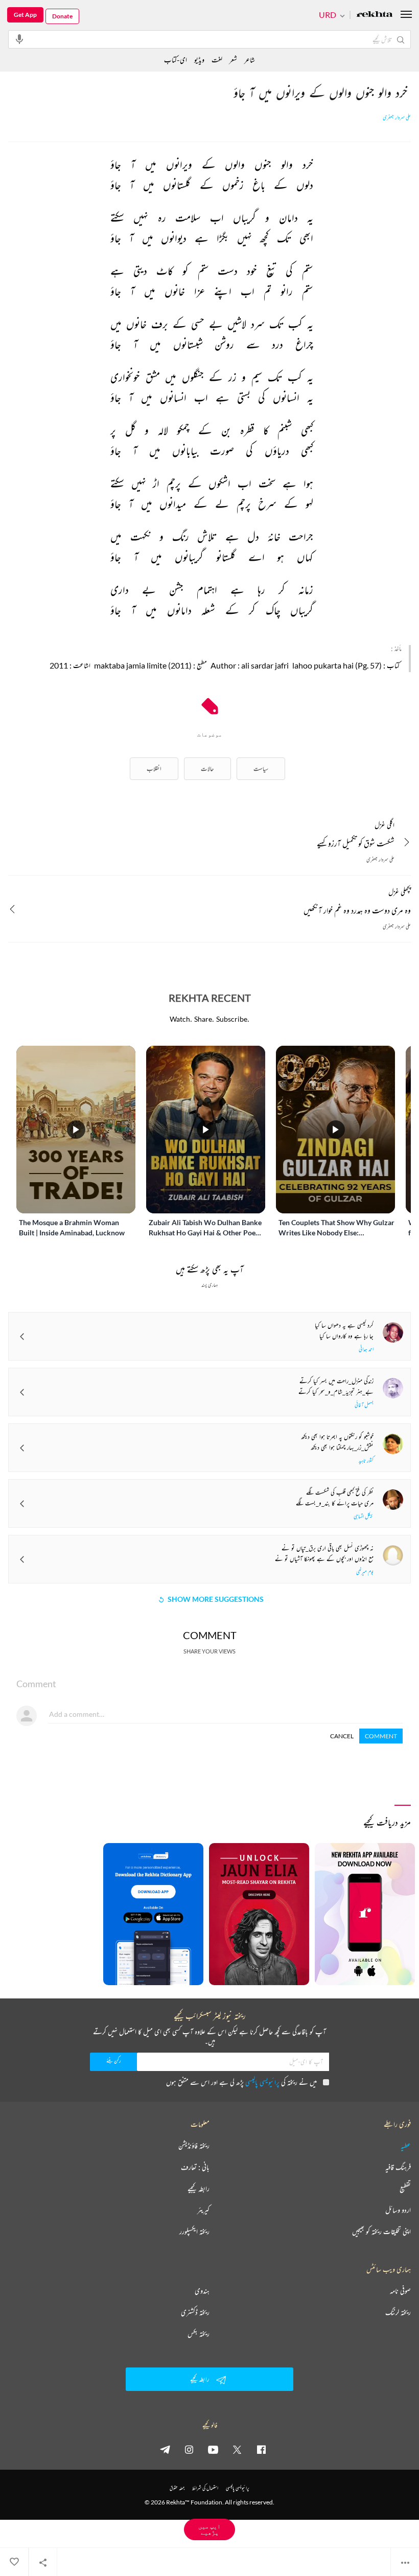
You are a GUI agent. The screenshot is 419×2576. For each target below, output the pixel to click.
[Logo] (375, 15)
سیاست (261, 768)
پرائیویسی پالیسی (262, 2082)
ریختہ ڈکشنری (195, 2312)
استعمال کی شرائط (205, 2488)
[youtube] (213, 2449)
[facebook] (261, 2449)
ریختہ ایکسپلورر (194, 2232)
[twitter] (237, 2449)
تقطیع (405, 2189)
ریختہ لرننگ (398, 2312)
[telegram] (165, 2449)
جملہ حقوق (177, 2488)
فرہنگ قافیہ (398, 2167)
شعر (233, 60)
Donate (62, 16)
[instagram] (189, 2449)
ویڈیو (199, 60)
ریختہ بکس (199, 2334)
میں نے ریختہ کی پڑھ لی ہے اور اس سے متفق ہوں (241, 2082)
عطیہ (406, 2146)
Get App (25, 15)
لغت (217, 60)
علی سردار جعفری (397, 118)
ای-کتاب (176, 60)
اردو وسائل (398, 2210)
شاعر (250, 60)
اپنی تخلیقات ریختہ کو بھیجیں (381, 2232)
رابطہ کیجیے (199, 2189)
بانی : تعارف (195, 2167)
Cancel (342, 1736)
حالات (207, 768)
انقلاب (154, 768)
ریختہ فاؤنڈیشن (194, 2146)
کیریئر (203, 2210)
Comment (381, 1736)
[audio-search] (19, 39)
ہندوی (202, 2291)
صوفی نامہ (400, 2291)
